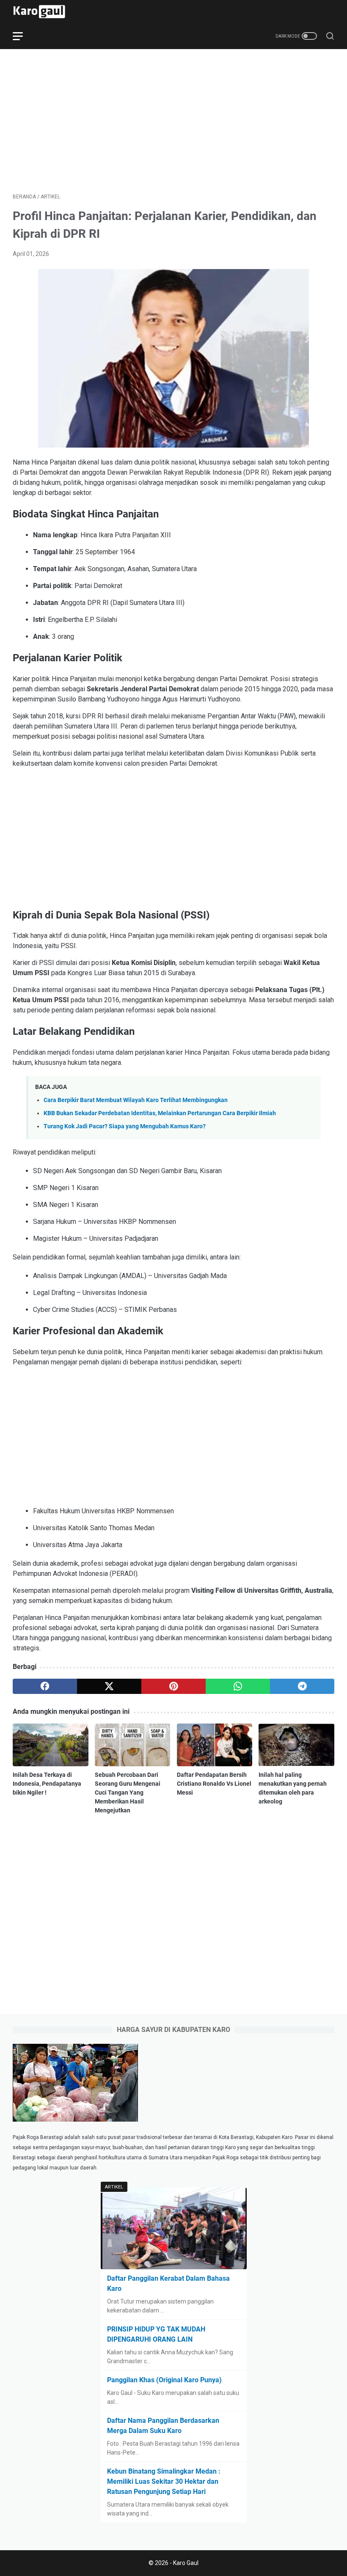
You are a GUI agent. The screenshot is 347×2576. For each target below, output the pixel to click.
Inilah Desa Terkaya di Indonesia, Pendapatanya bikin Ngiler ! (47, 1784)
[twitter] (109, 1686)
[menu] (23, 36)
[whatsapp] (238, 1686)
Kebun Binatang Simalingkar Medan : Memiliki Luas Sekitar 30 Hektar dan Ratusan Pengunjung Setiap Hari (164, 2481)
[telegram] (302, 1686)
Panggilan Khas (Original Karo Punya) (164, 2380)
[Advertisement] (173, 121)
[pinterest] (173, 1686)
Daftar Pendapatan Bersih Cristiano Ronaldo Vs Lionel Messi (214, 1784)
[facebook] (45, 1686)
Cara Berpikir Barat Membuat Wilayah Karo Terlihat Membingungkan (136, 1100)
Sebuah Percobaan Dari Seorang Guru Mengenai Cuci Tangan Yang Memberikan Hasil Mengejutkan (128, 1792)
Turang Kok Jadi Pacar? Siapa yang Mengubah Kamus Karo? (125, 1126)
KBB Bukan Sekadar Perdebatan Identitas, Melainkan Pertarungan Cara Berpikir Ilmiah (160, 1113)
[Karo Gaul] (44, 12)
